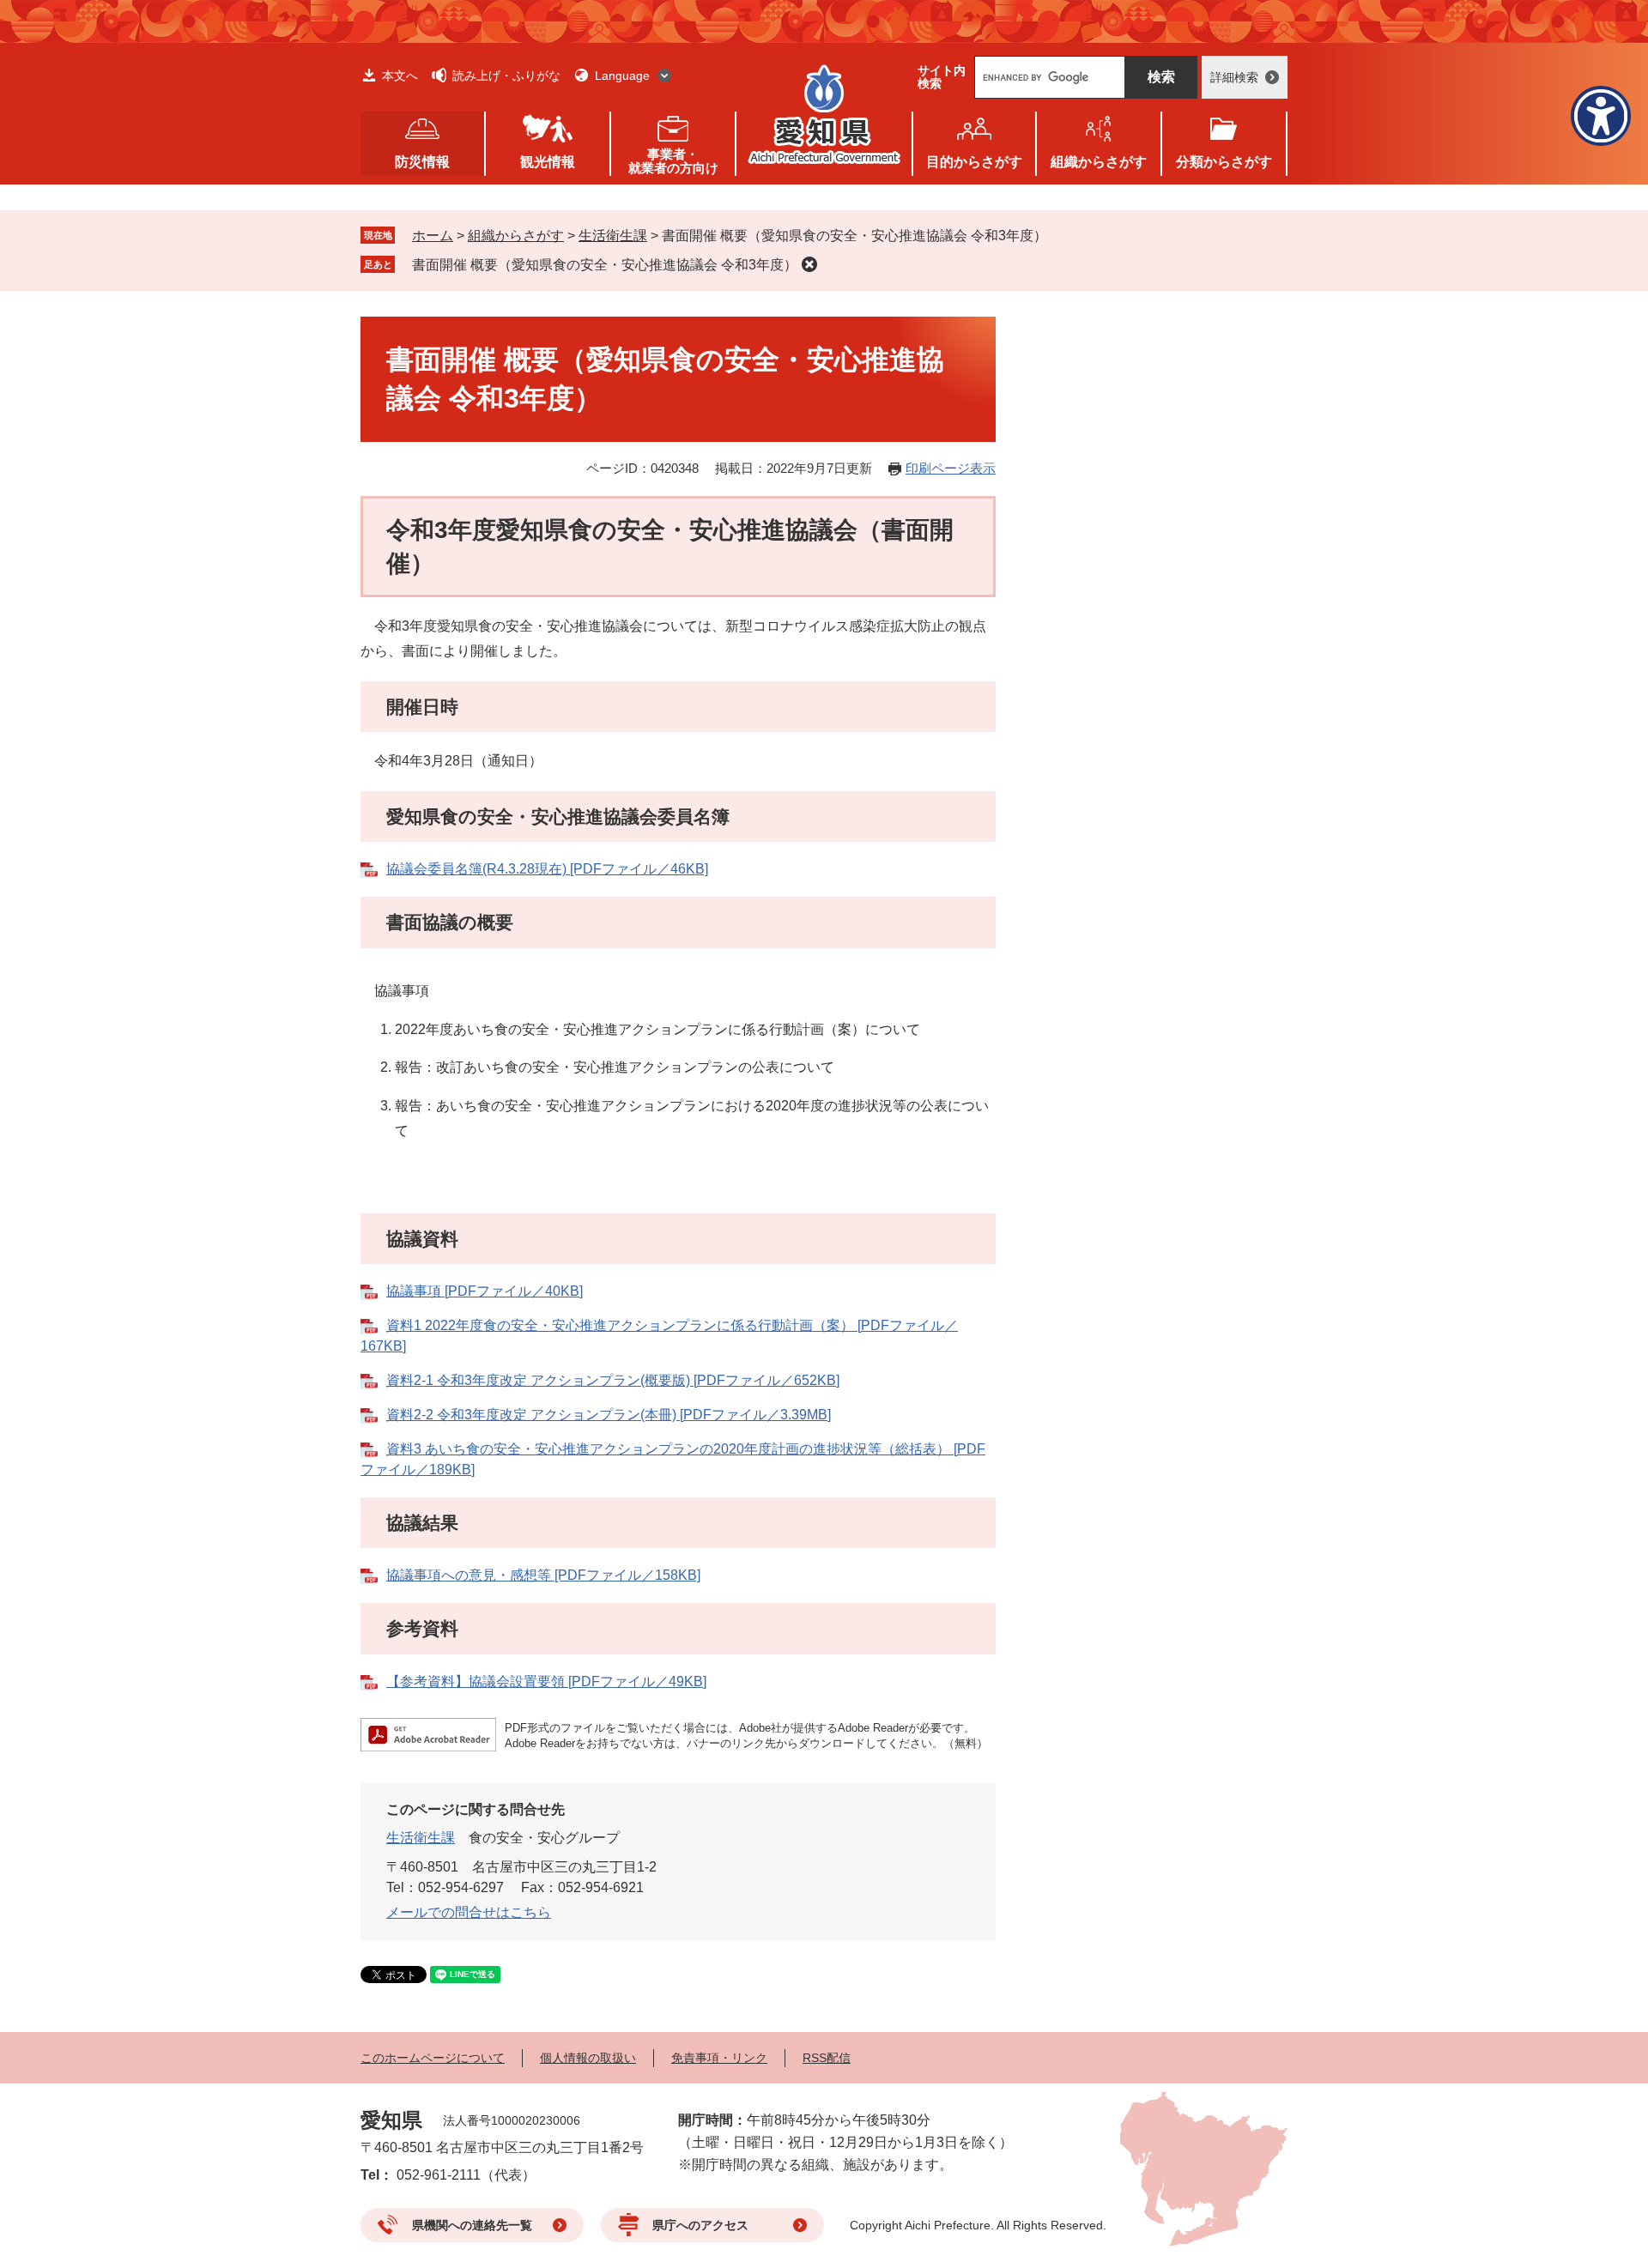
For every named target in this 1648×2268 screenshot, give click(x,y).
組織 (1099, 162)
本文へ (400, 76)
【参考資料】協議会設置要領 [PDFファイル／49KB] (546, 1681)
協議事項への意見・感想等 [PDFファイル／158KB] (543, 1575)
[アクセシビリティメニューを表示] (1601, 116)
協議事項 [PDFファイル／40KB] (485, 1291)
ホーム (433, 236)
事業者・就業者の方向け (673, 161)
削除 (809, 264)
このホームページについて (433, 2058)
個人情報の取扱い (588, 2058)
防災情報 (422, 162)
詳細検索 (1234, 77)
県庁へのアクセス (700, 2225)
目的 (974, 162)
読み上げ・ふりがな (506, 76)
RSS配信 (827, 2058)
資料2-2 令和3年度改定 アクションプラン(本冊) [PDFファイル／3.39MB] (609, 1415)
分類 (1224, 162)
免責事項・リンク (719, 2058)
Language (622, 76)
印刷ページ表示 (951, 468)
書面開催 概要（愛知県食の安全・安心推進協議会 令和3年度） (605, 265)
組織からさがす (516, 236)
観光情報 (548, 162)
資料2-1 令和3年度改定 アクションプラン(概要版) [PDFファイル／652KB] (613, 1380)
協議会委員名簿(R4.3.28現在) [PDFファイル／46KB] (547, 869)
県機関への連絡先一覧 (472, 2225)
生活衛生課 (613, 236)
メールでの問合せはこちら (469, 1912)
